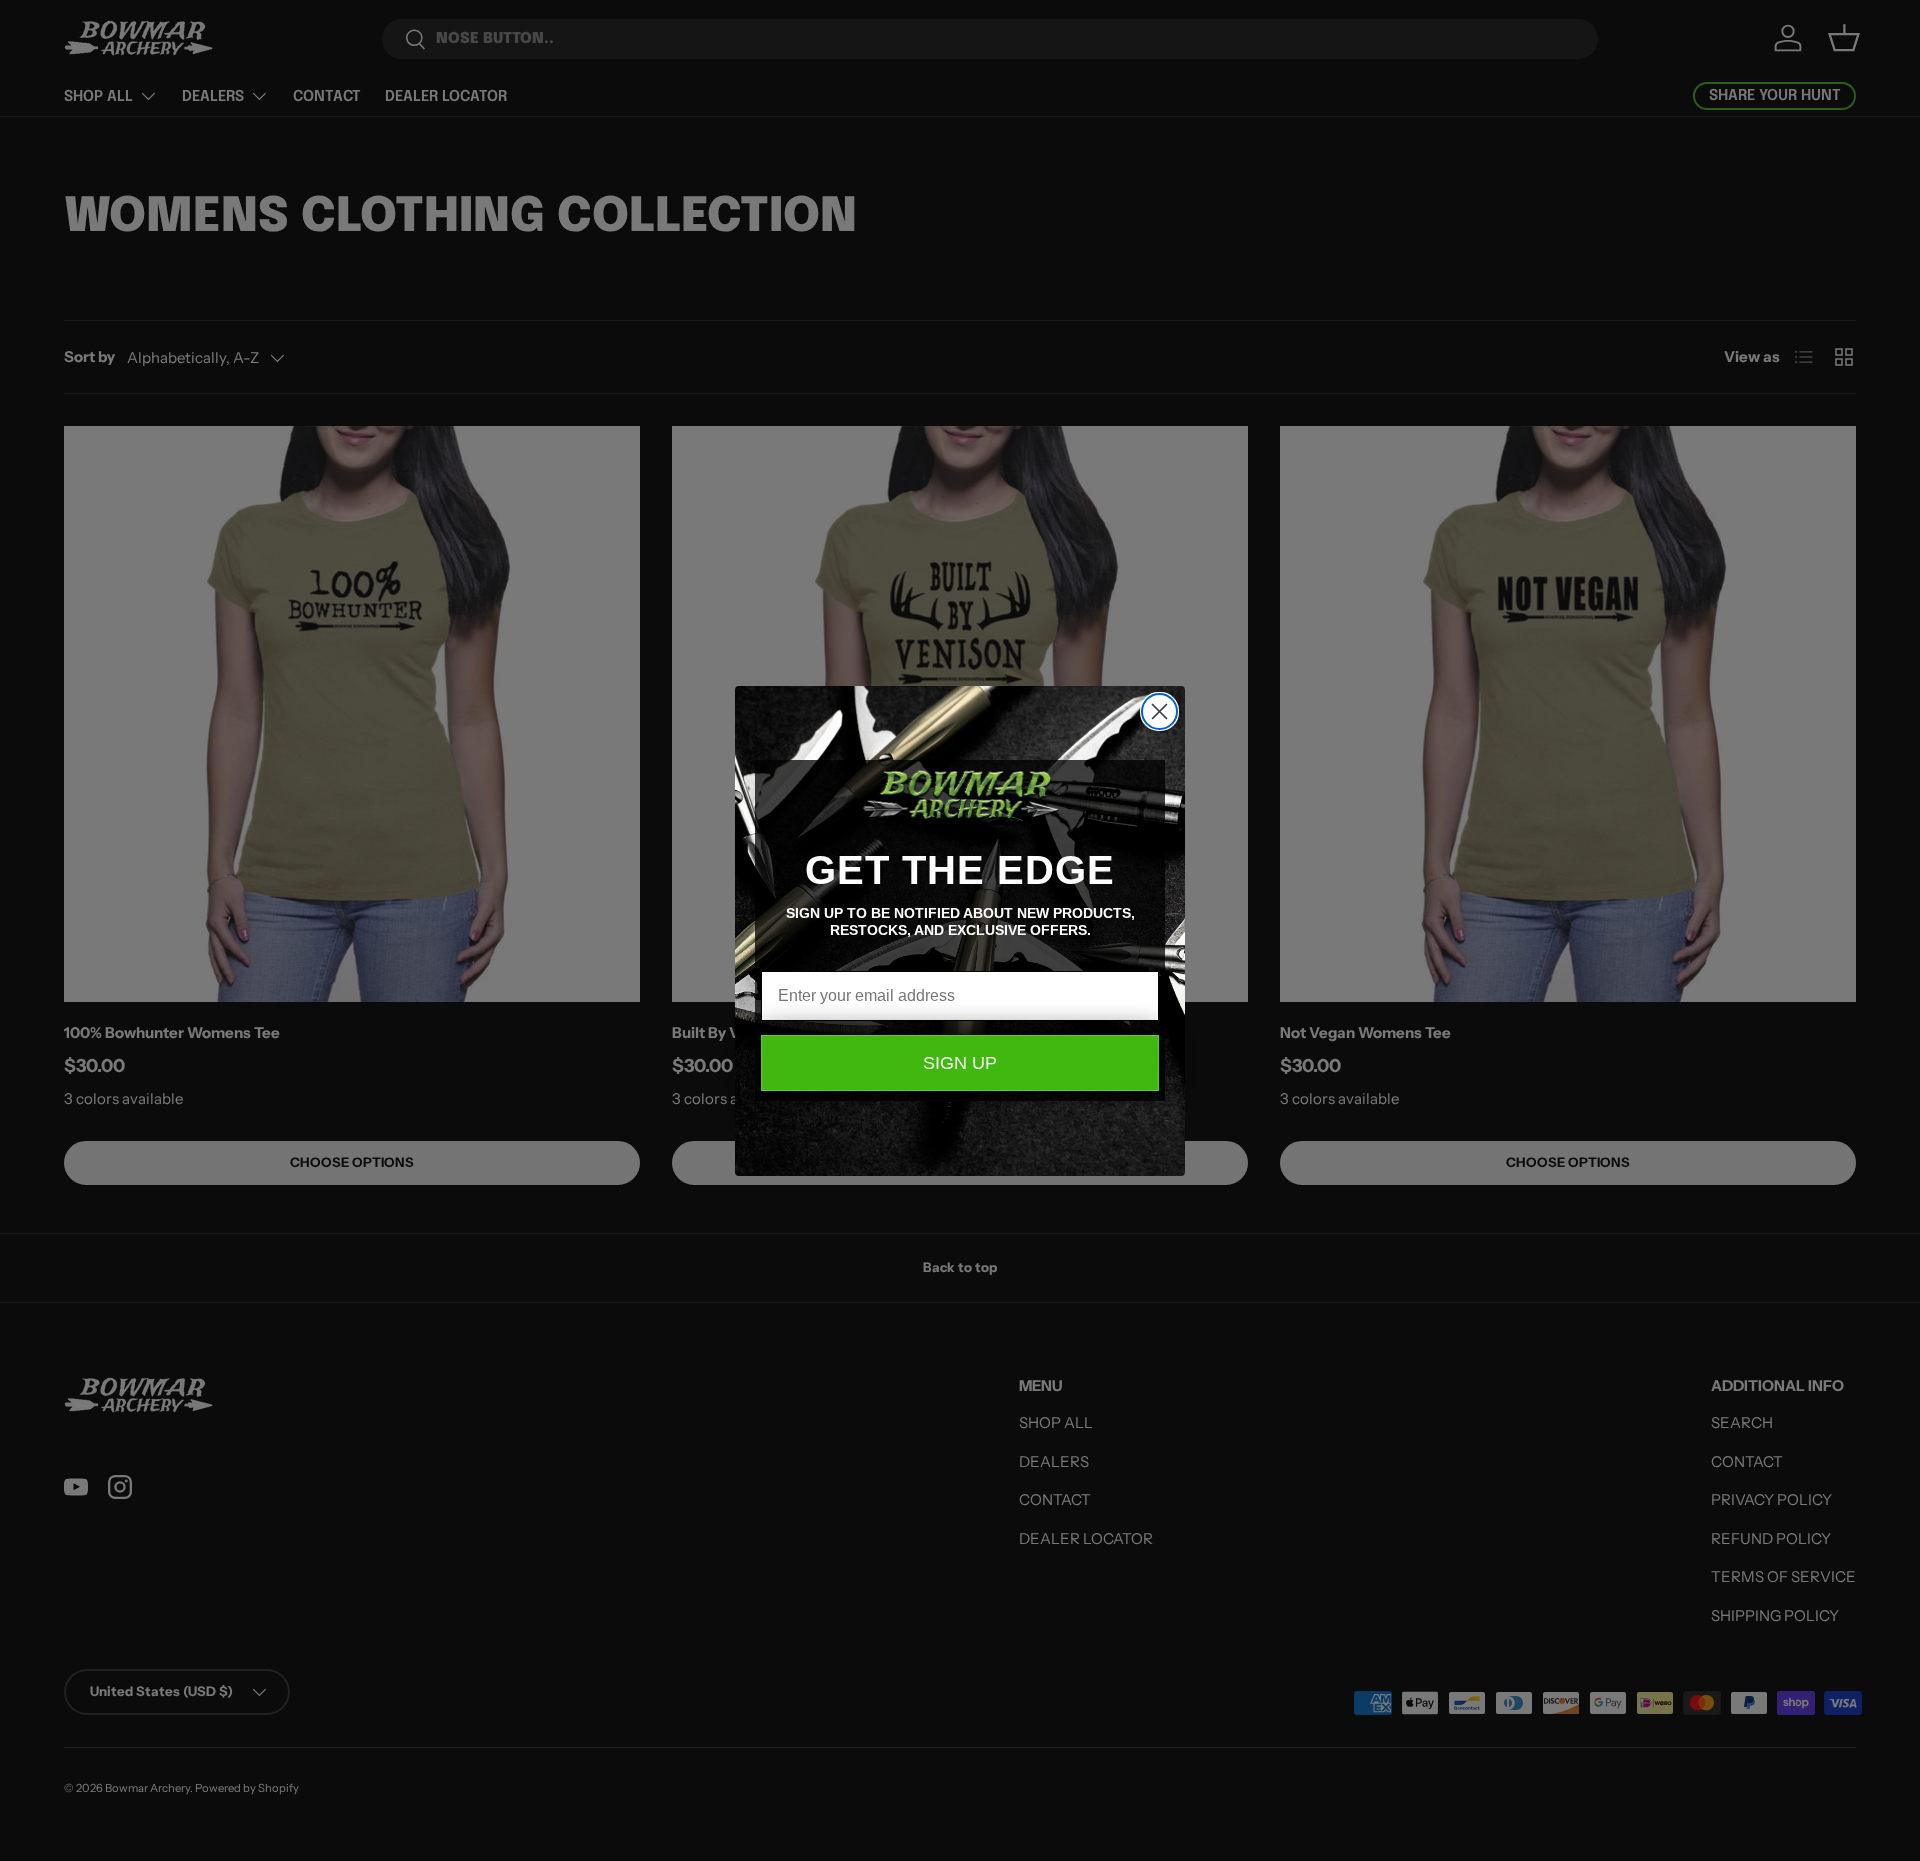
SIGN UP (960, 1063)
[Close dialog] (1159, 711)
